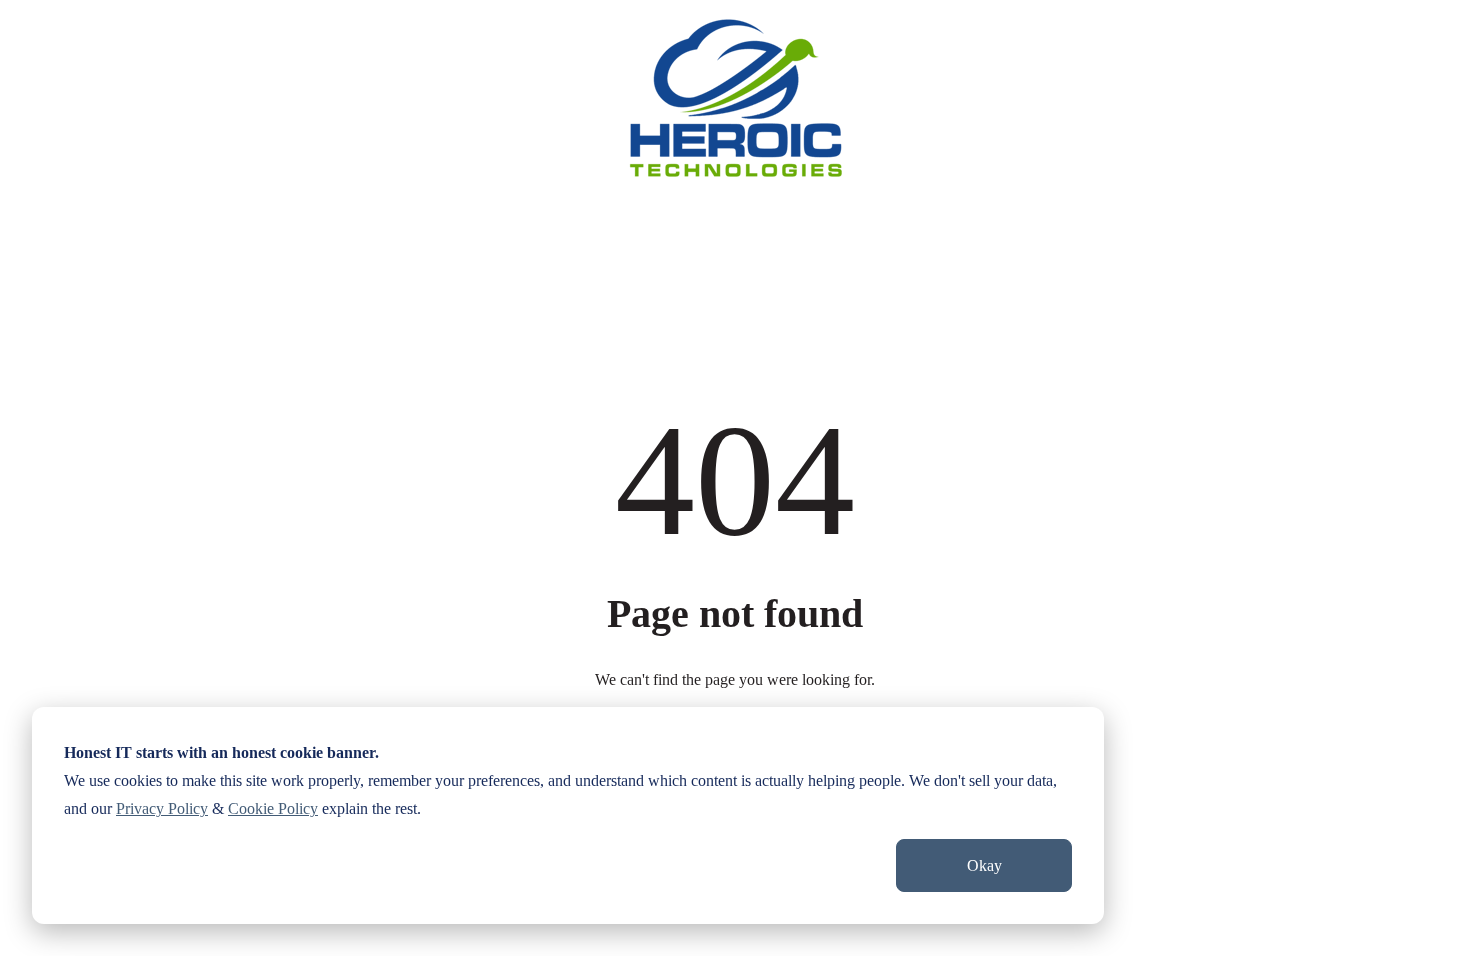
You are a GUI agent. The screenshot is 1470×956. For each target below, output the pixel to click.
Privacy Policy (162, 808)
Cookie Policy (273, 808)
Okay (984, 865)
